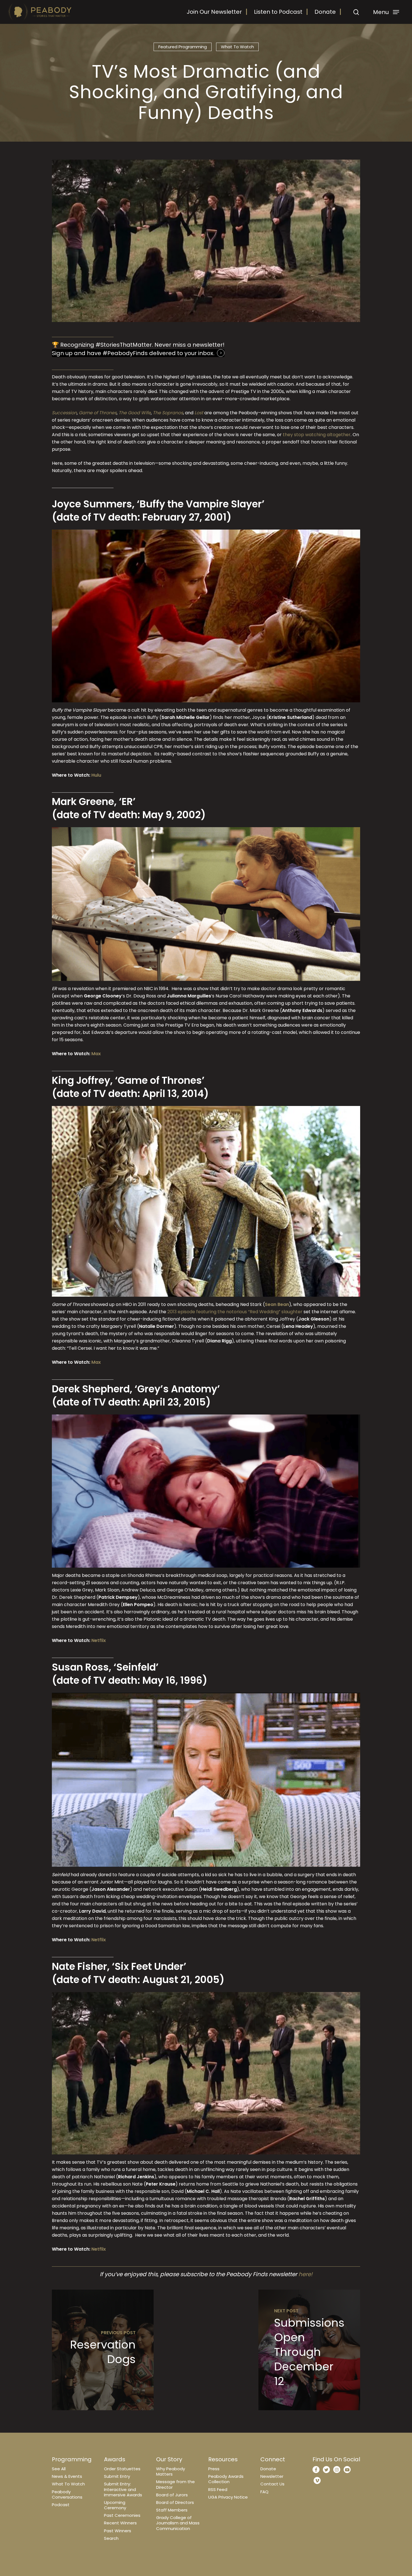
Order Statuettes (122, 2469)
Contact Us (272, 2484)
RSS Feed (218, 2489)
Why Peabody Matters (171, 2471)
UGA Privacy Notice (228, 2497)
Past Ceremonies (122, 2515)
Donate (325, 12)
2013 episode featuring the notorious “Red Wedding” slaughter (235, 1312)
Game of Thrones (98, 413)
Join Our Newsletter (214, 12)
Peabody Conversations (67, 2494)
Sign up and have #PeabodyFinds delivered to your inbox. (133, 353)
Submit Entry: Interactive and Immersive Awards (123, 2489)
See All (59, 2469)
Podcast (61, 2505)
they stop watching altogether (317, 435)
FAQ (264, 2492)
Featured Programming (183, 47)
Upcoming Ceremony (115, 2505)
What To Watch (68, 2484)
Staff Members (172, 2510)
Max (96, 1054)
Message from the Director (175, 2484)
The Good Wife (135, 413)
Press (214, 2469)
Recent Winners (120, 2523)
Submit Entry (117, 2476)
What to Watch (237, 47)
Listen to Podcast (278, 12)
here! (305, 2274)
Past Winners (118, 2531)
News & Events (67, 2476)
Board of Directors (175, 2502)
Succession (64, 413)
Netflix (99, 1640)
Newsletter (272, 2476)
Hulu (96, 775)
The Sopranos (168, 413)
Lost (199, 413)
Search (111, 2538)
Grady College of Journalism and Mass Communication (178, 2523)
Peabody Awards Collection (226, 2479)
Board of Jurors (172, 2495)
